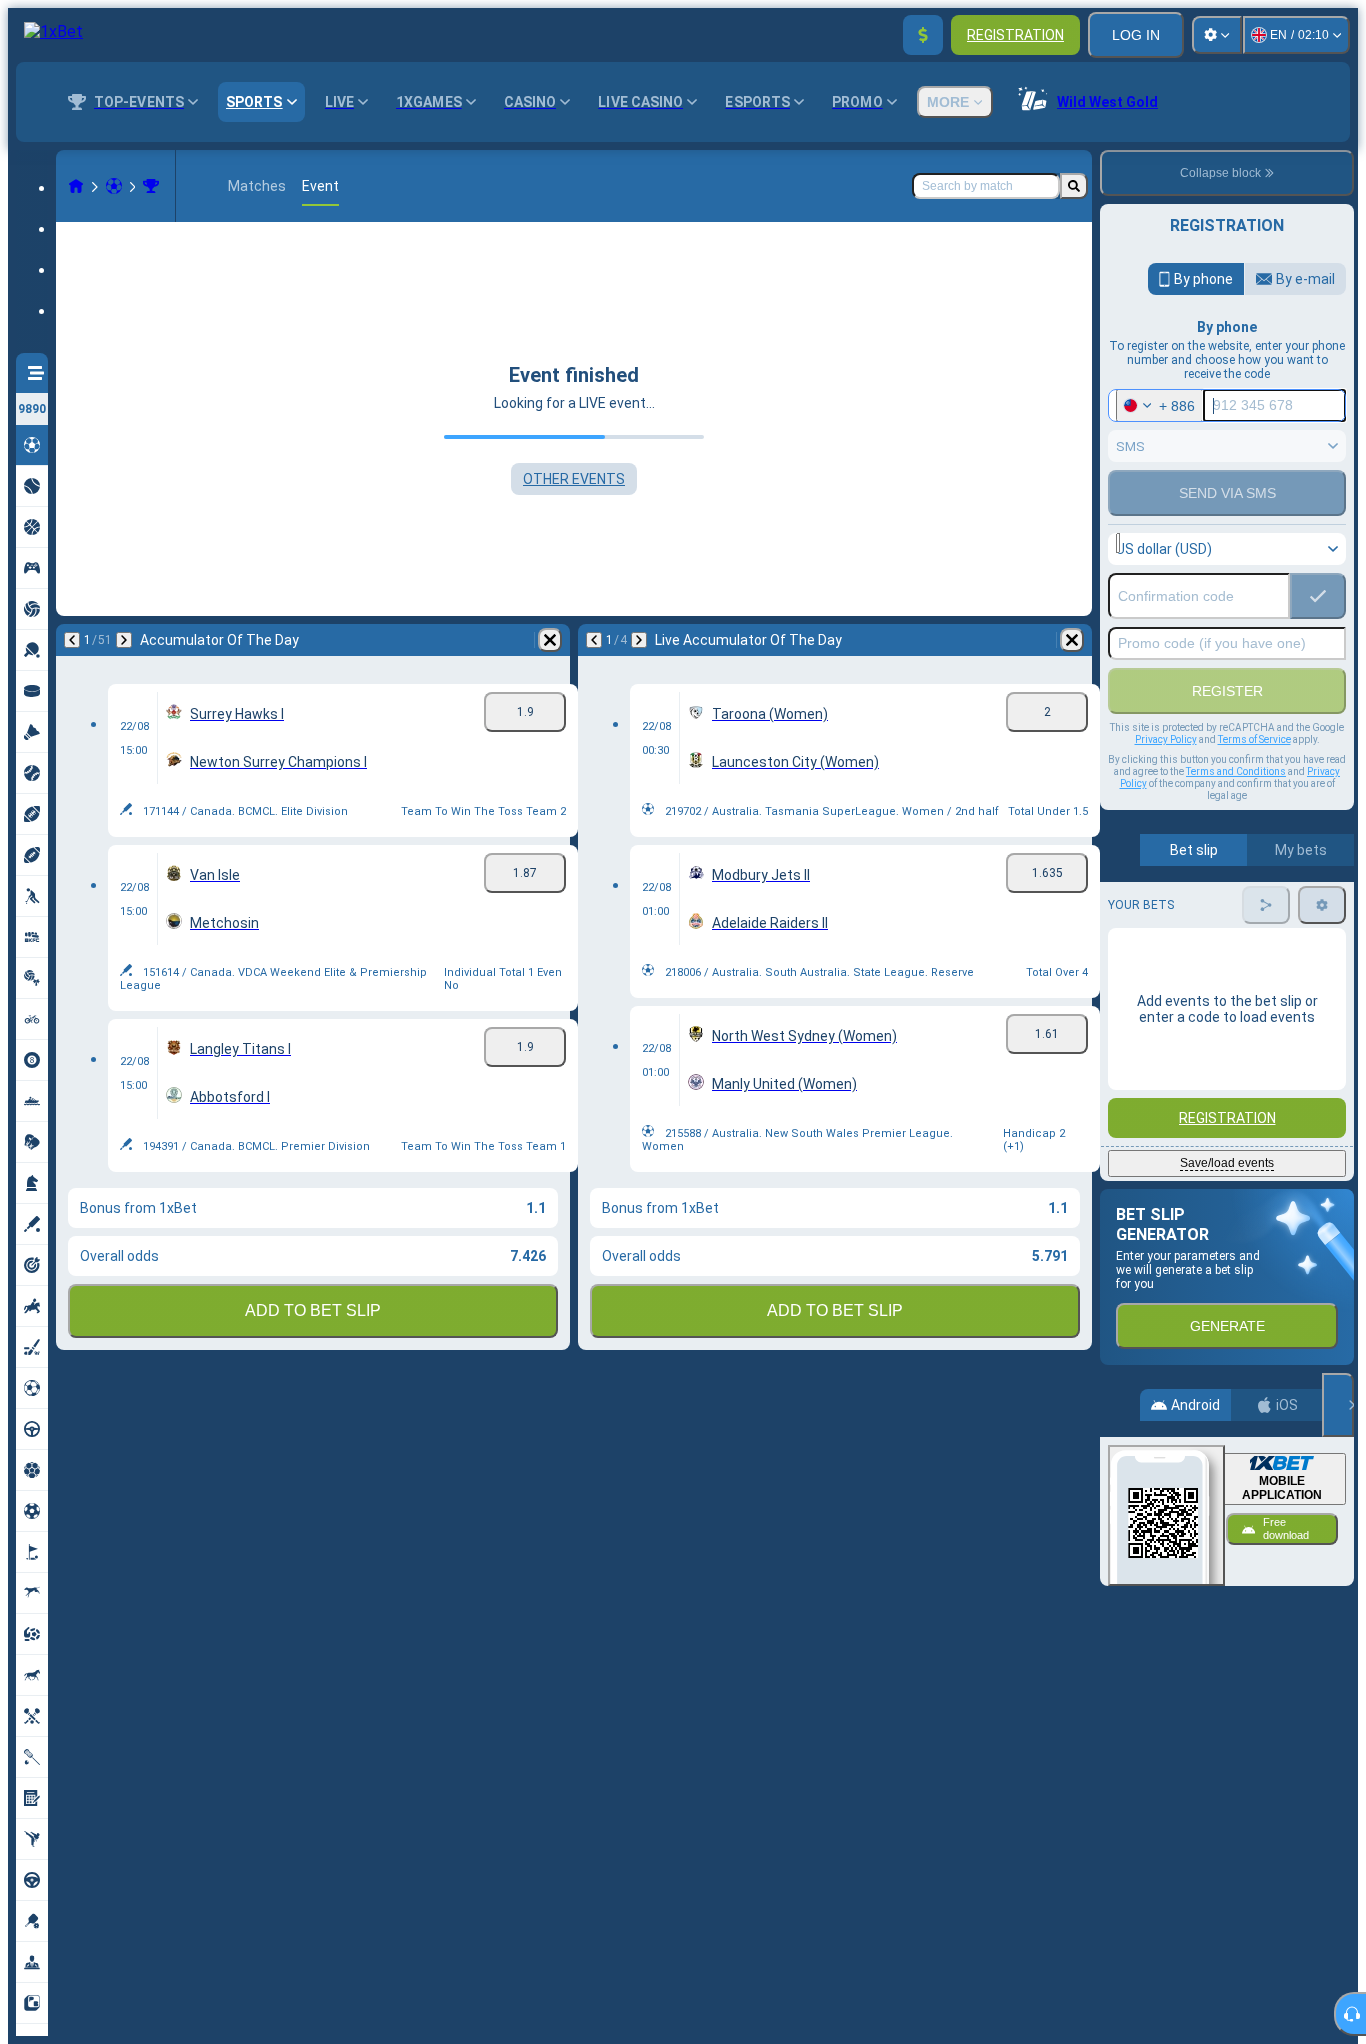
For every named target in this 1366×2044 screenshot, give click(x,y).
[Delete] (550, 640)
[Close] (1338, 1405)
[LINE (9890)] (76, 186)
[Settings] (1217, 35)
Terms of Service (1254, 739)
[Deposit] (923, 35)
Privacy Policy (1166, 739)
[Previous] (72, 640)
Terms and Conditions (1236, 771)
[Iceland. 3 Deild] (151, 186)
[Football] (114, 186)
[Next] (124, 640)
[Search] (1074, 186)
